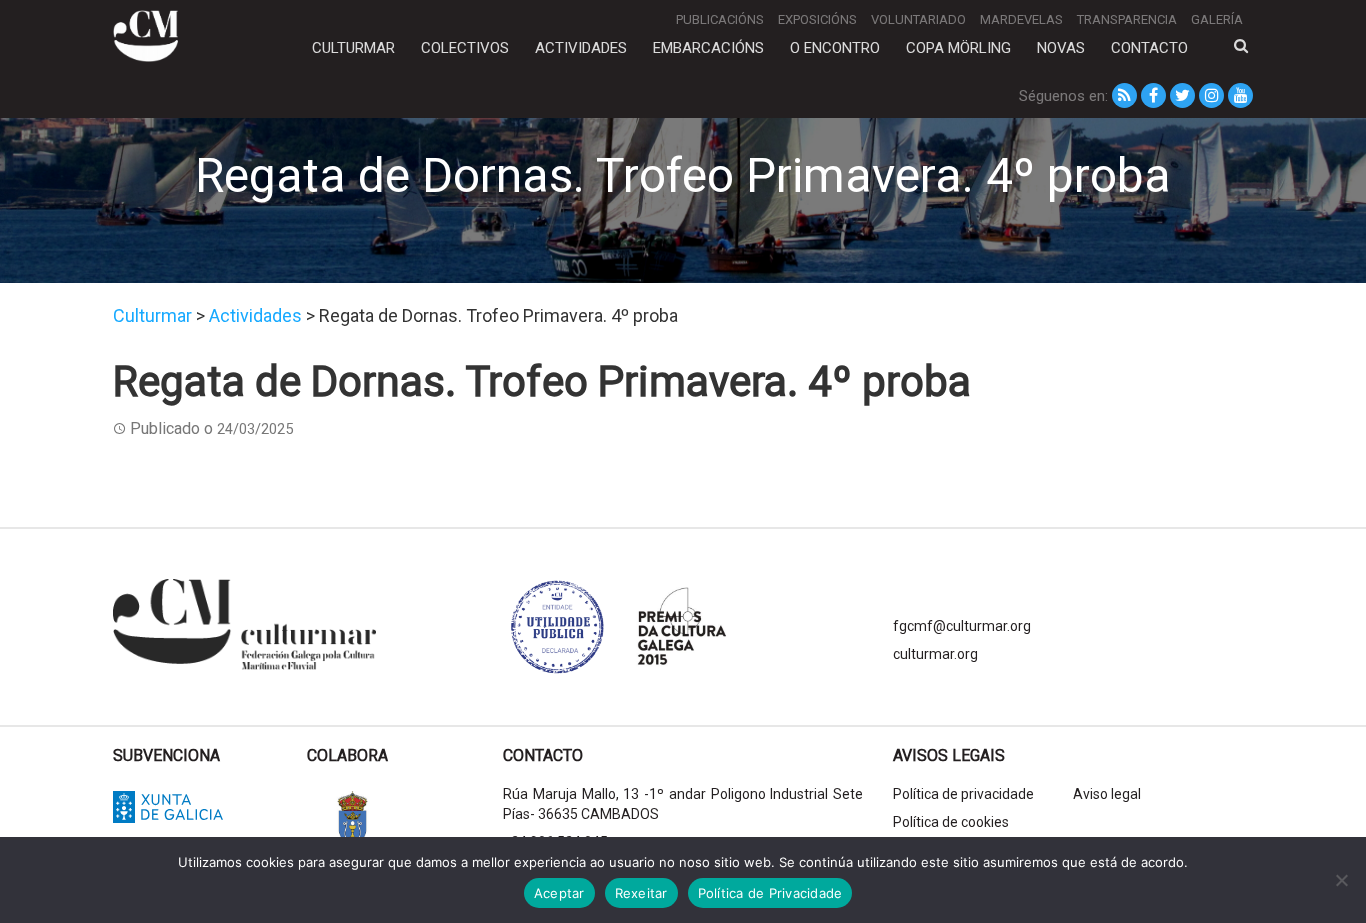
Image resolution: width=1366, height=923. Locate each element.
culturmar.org (935, 654)
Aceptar (559, 893)
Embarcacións (708, 48)
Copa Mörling (958, 48)
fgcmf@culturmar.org (962, 626)
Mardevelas (1021, 19)
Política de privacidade (963, 794)
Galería (1217, 19)
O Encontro (835, 48)
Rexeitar (641, 893)
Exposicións (817, 19)
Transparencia (1127, 19)
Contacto (1149, 48)
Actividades (581, 48)
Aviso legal (1107, 794)
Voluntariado (918, 19)
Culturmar (353, 48)
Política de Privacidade (770, 893)
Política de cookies (951, 822)
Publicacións (720, 19)
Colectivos (465, 48)
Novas (1061, 48)
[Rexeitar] (1341, 880)
